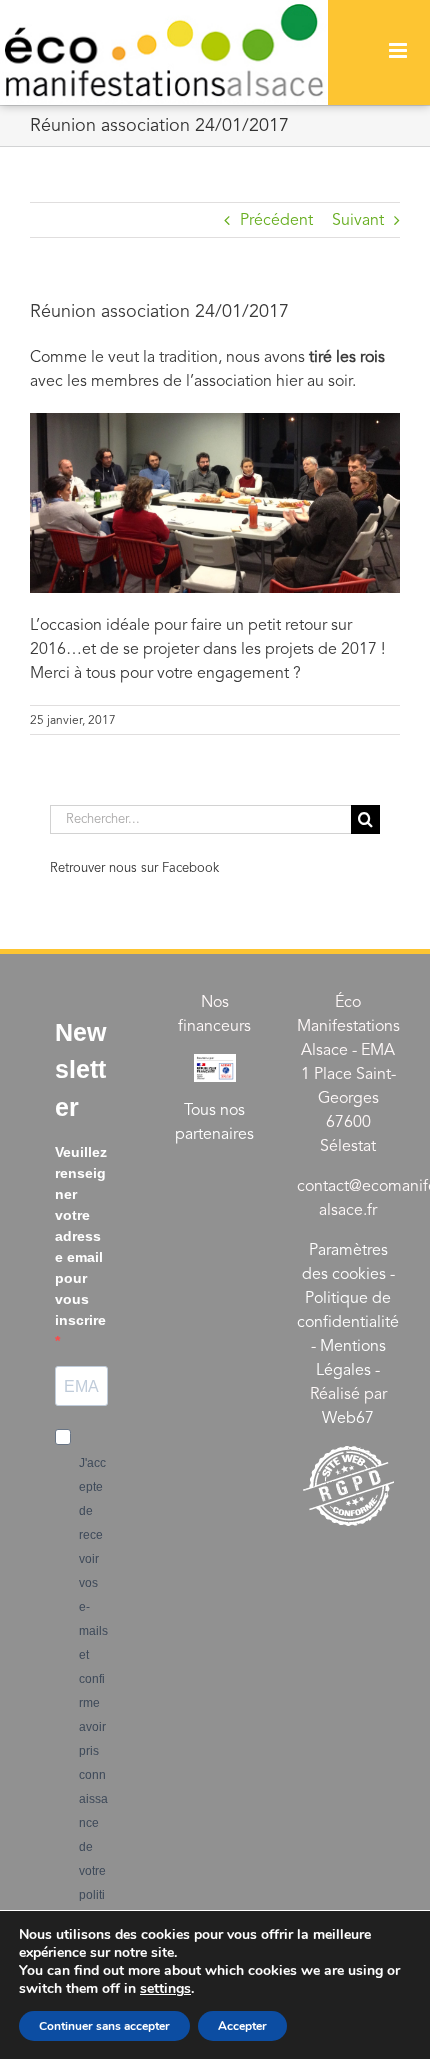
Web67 (348, 1418)
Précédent (276, 220)
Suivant (358, 220)
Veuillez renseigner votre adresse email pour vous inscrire (81, 1236)
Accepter (242, 2026)
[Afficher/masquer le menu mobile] (399, 50)
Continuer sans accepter (104, 2026)
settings (165, 1989)
